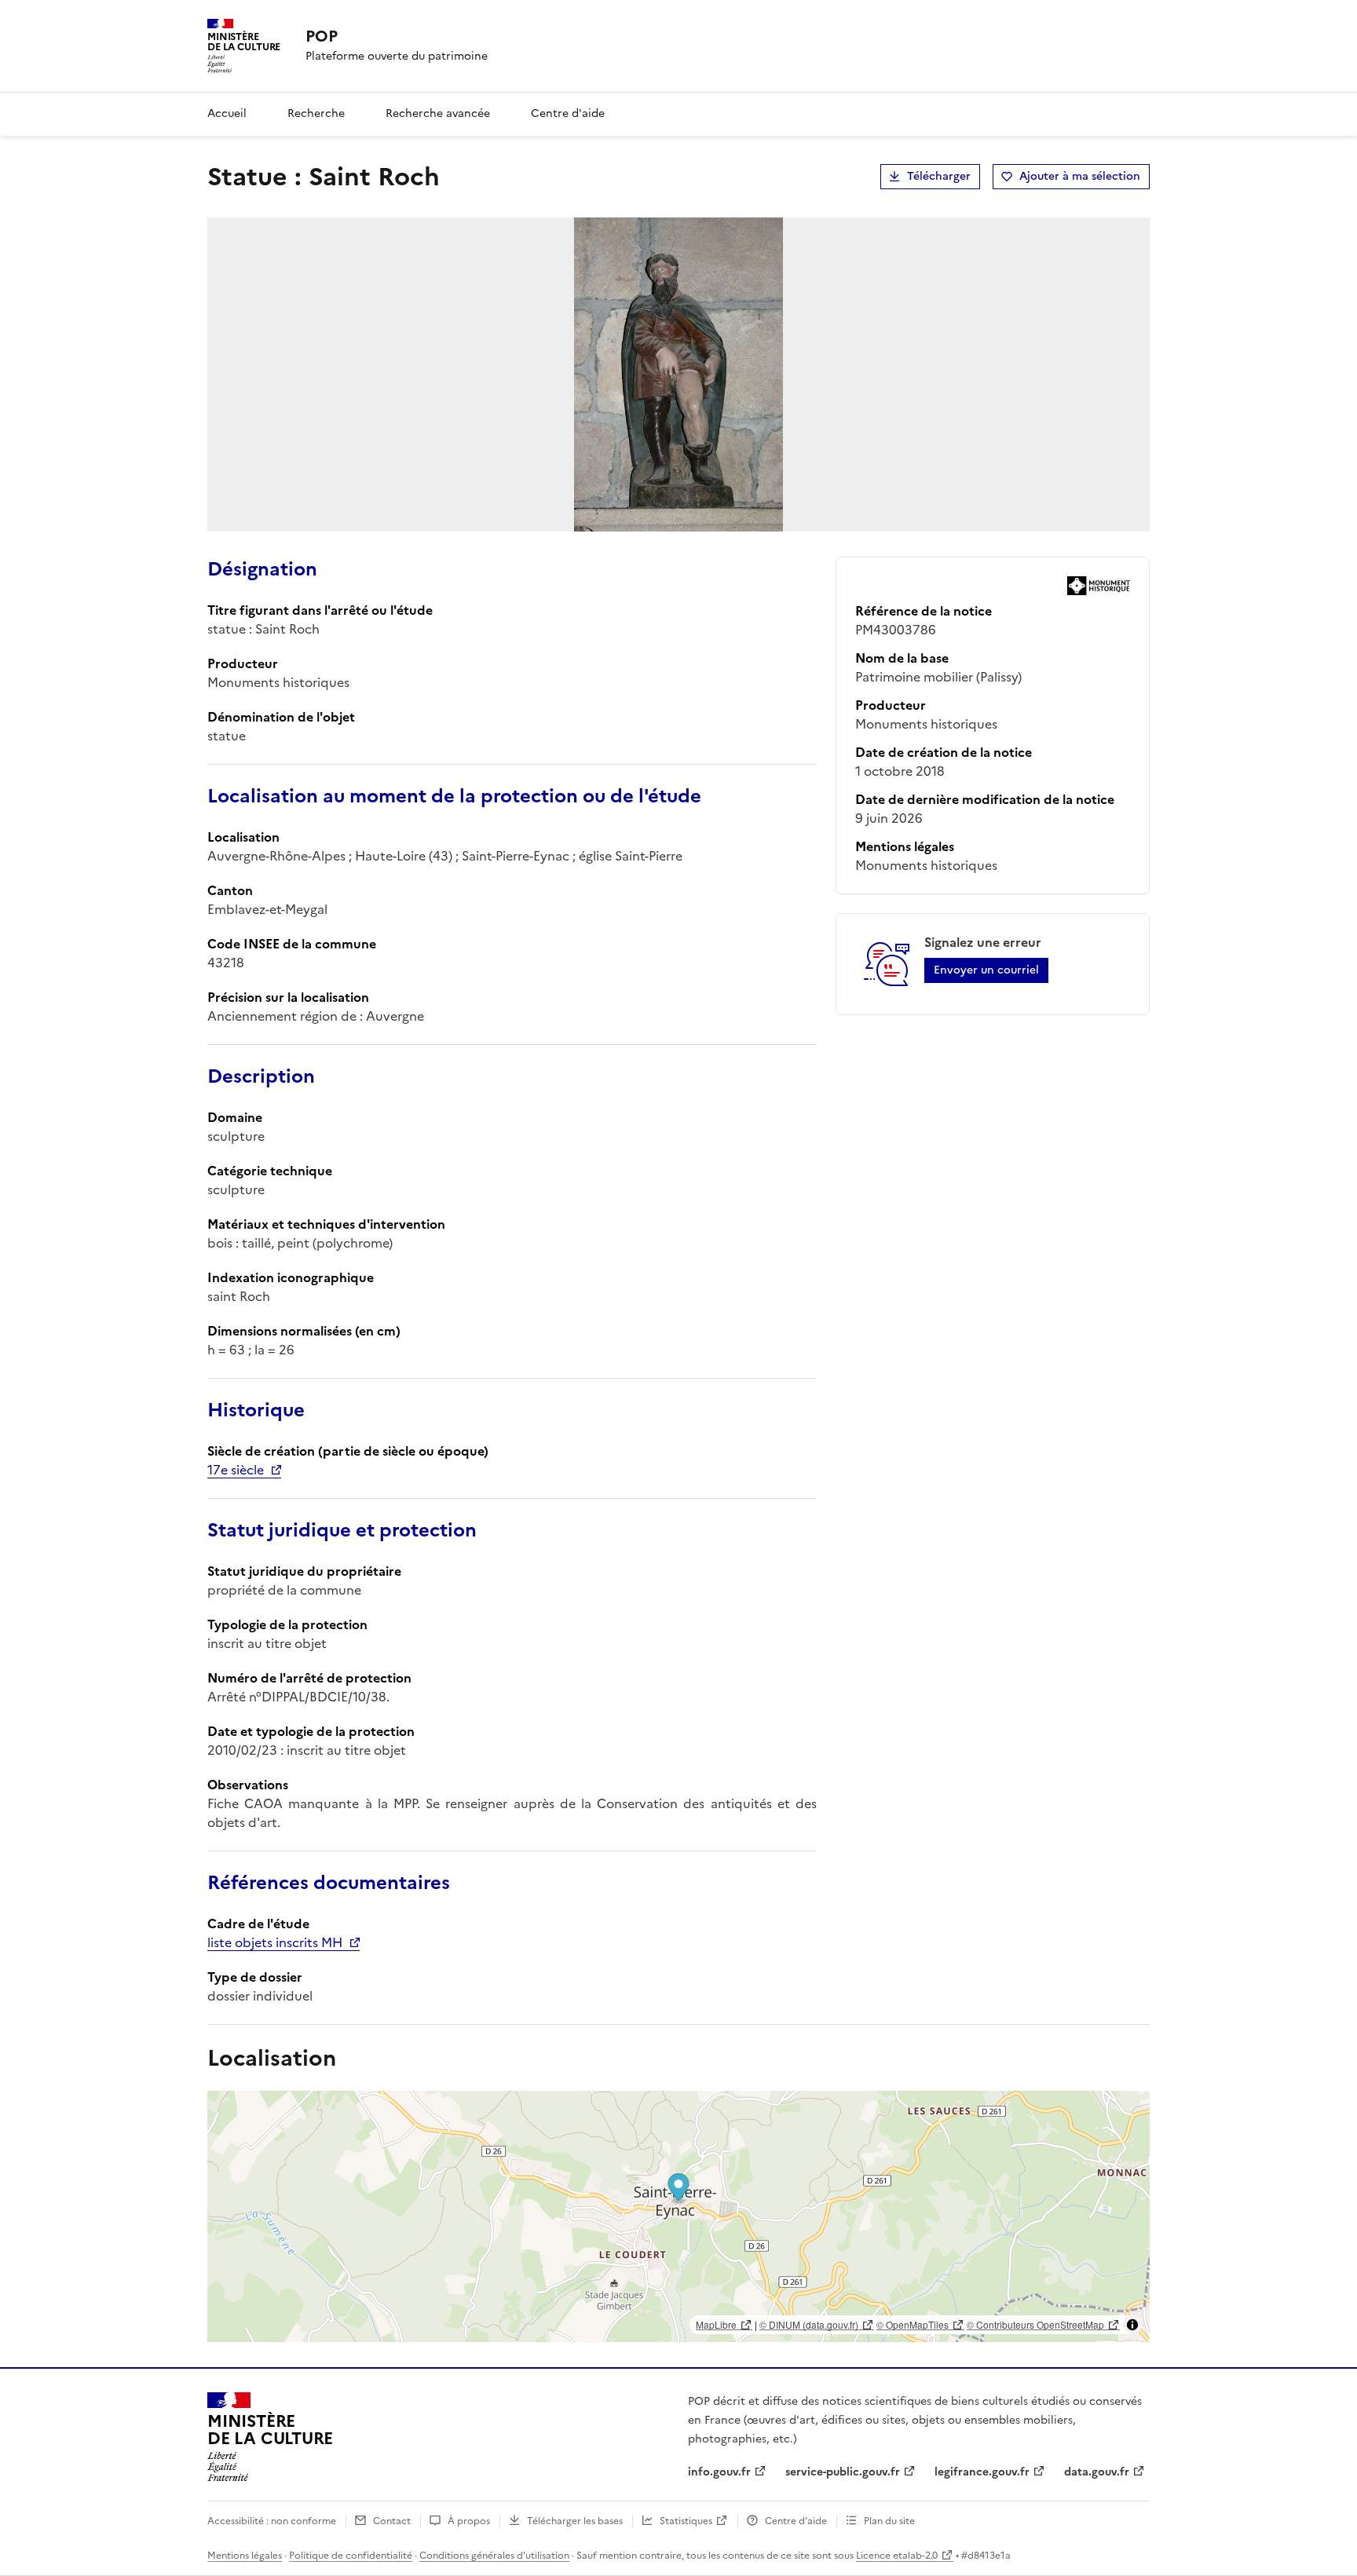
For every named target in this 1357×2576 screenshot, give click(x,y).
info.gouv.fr (719, 2472)
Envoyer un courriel (986, 970)
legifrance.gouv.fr (982, 2472)
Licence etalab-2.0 (897, 2556)
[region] (678, 2216)
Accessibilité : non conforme (272, 2521)
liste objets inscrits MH (275, 1942)
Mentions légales (245, 2556)
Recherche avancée (438, 113)
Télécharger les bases (575, 2521)
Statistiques (686, 2521)
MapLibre (716, 2324)
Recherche (316, 113)
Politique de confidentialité (351, 2556)
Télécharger (939, 176)
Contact (392, 2521)
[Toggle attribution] (1132, 2325)
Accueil (227, 113)
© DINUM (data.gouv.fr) (809, 2324)
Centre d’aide (796, 2521)
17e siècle (236, 1470)
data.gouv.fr (1097, 2472)
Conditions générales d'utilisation (494, 2556)
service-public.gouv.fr (843, 2472)
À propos (469, 2521)
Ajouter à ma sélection (1080, 176)
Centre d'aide (568, 113)
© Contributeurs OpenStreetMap (1035, 2324)
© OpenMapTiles (913, 2324)
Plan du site (889, 2521)
